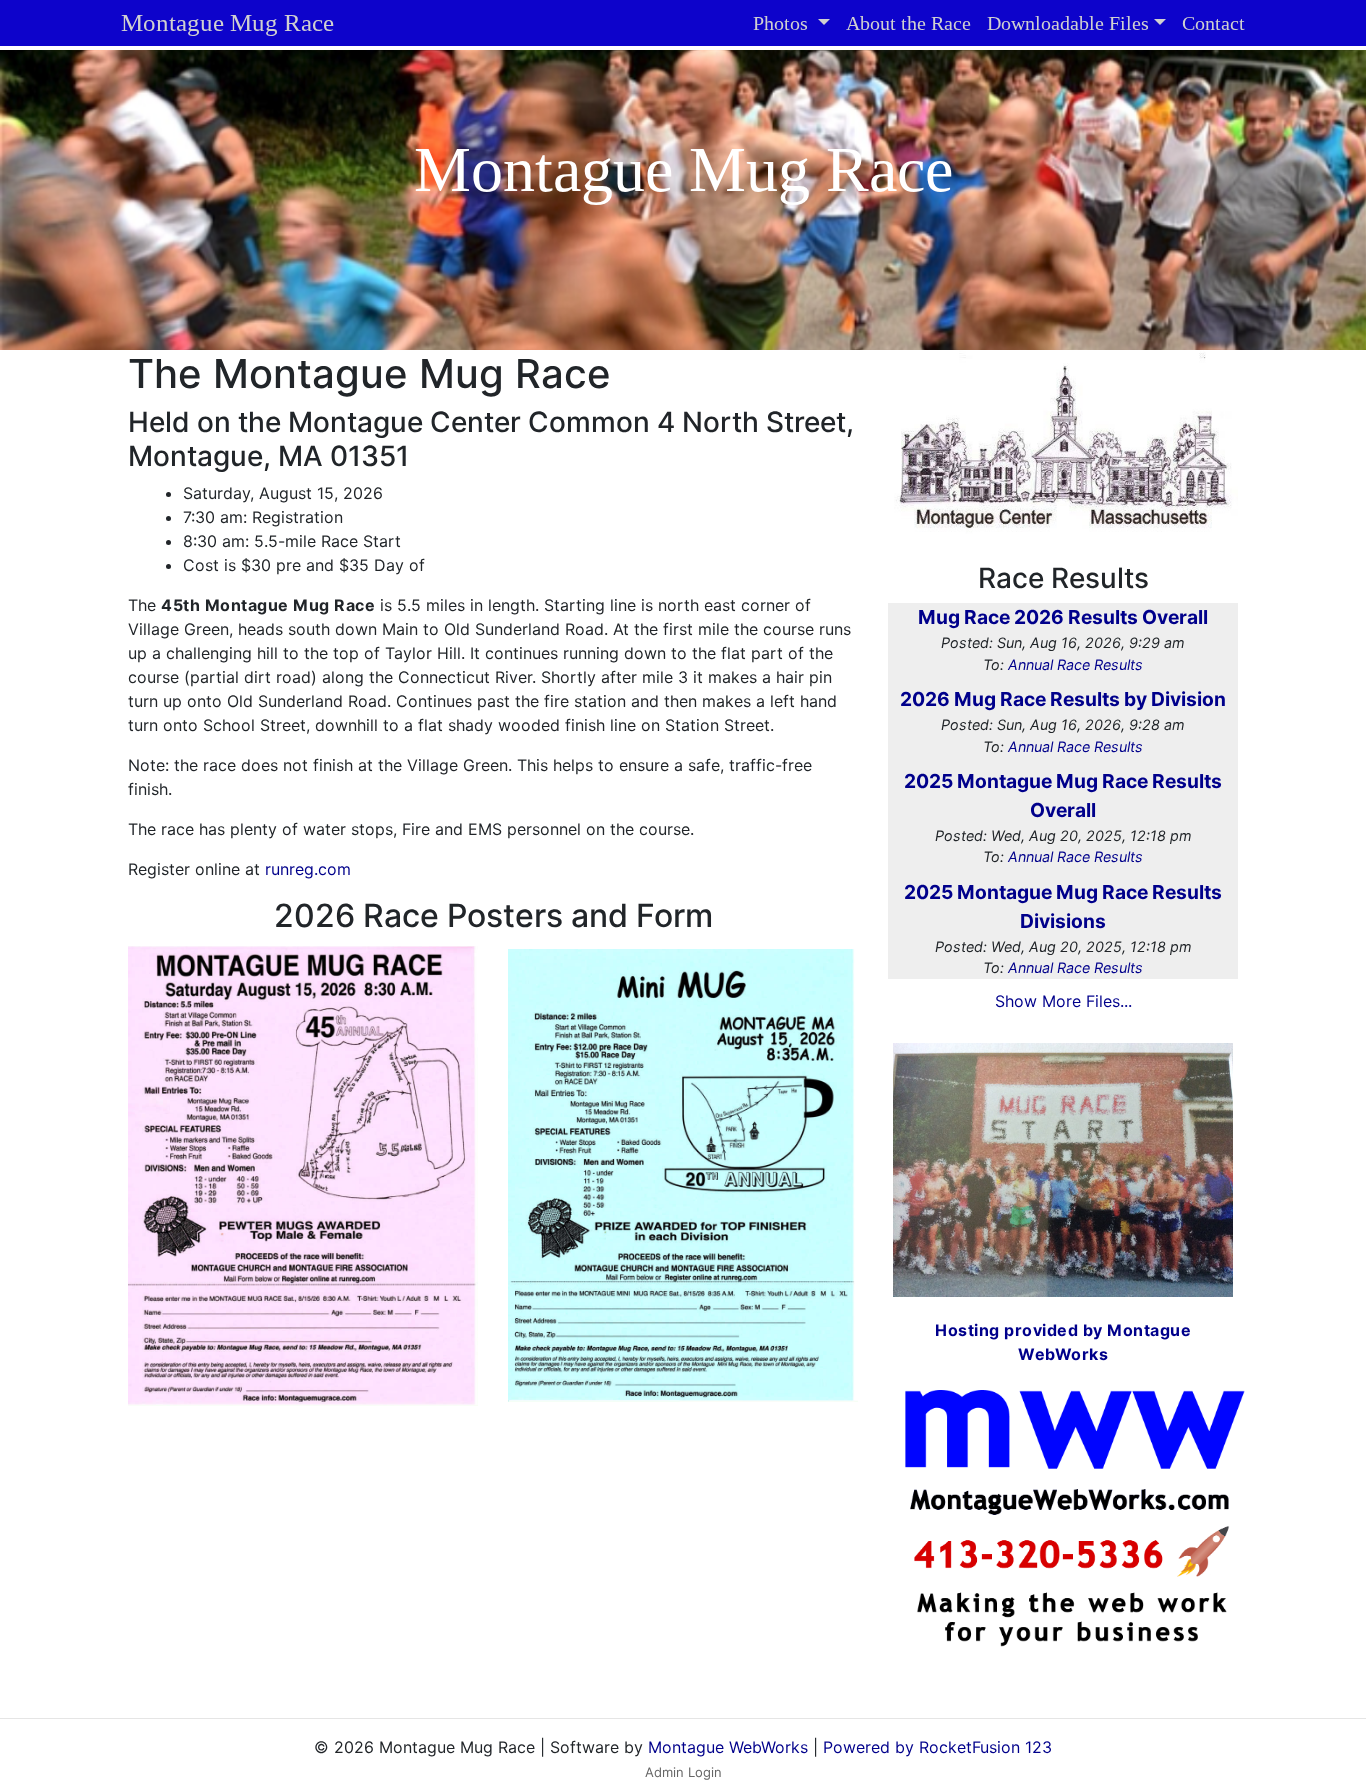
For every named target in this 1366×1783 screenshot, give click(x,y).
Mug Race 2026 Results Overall (1063, 617)
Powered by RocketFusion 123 (937, 1747)
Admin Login (683, 1772)
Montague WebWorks (728, 1747)
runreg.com (308, 869)
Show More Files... (1063, 1001)
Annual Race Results (1075, 664)
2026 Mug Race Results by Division (1063, 699)
